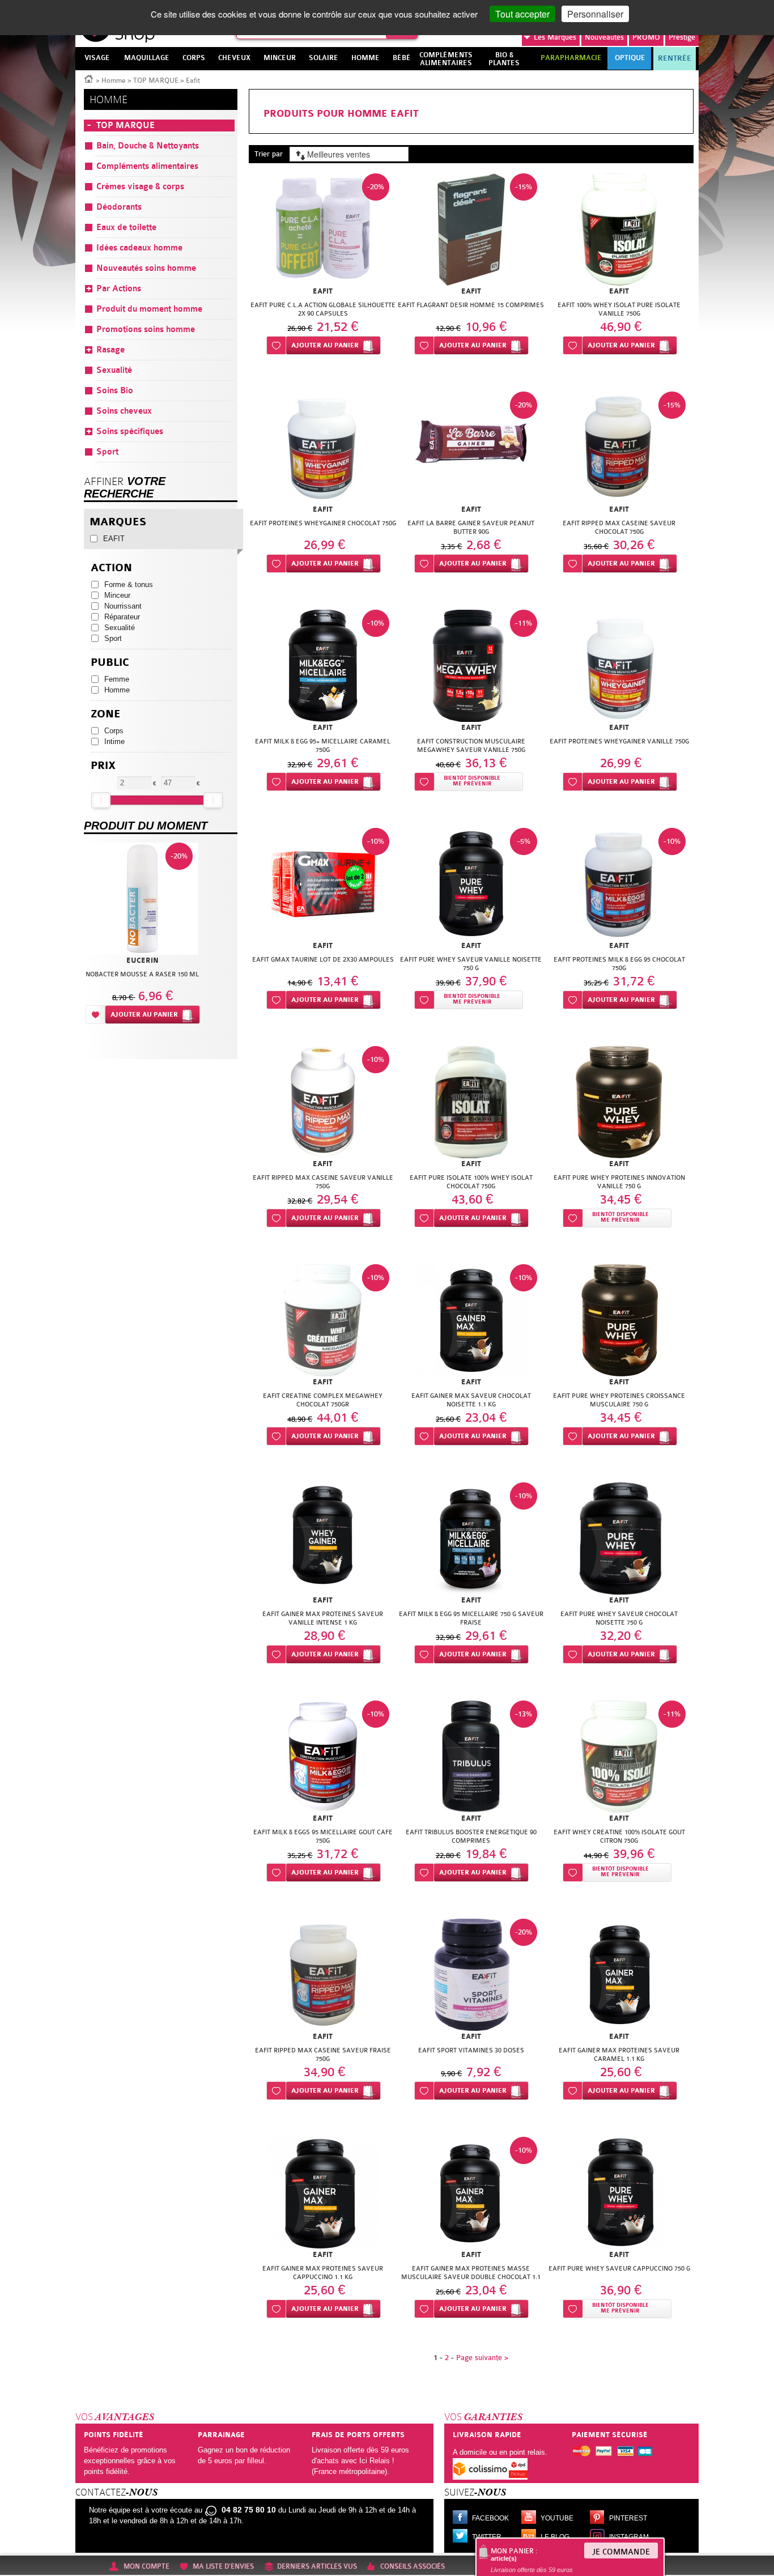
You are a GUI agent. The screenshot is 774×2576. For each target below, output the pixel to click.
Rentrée (675, 58)
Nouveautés (604, 37)
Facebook (490, 2518)
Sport (113, 638)
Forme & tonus (129, 585)
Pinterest (628, 2518)
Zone (106, 714)
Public (110, 663)
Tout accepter (522, 14)
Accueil (89, 78)
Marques (555, 37)
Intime (114, 741)
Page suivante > (482, 2358)
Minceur (117, 595)
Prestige (682, 37)
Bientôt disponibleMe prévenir (472, 781)
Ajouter (325, 345)
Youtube (557, 2518)
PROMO (646, 37)
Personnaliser (595, 14)
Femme (117, 679)
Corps (114, 731)
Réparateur (122, 617)
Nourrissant (123, 606)
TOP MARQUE (156, 80)
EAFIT (114, 539)
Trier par (269, 154)
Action (111, 568)
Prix (103, 766)
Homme (114, 80)
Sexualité (120, 628)
